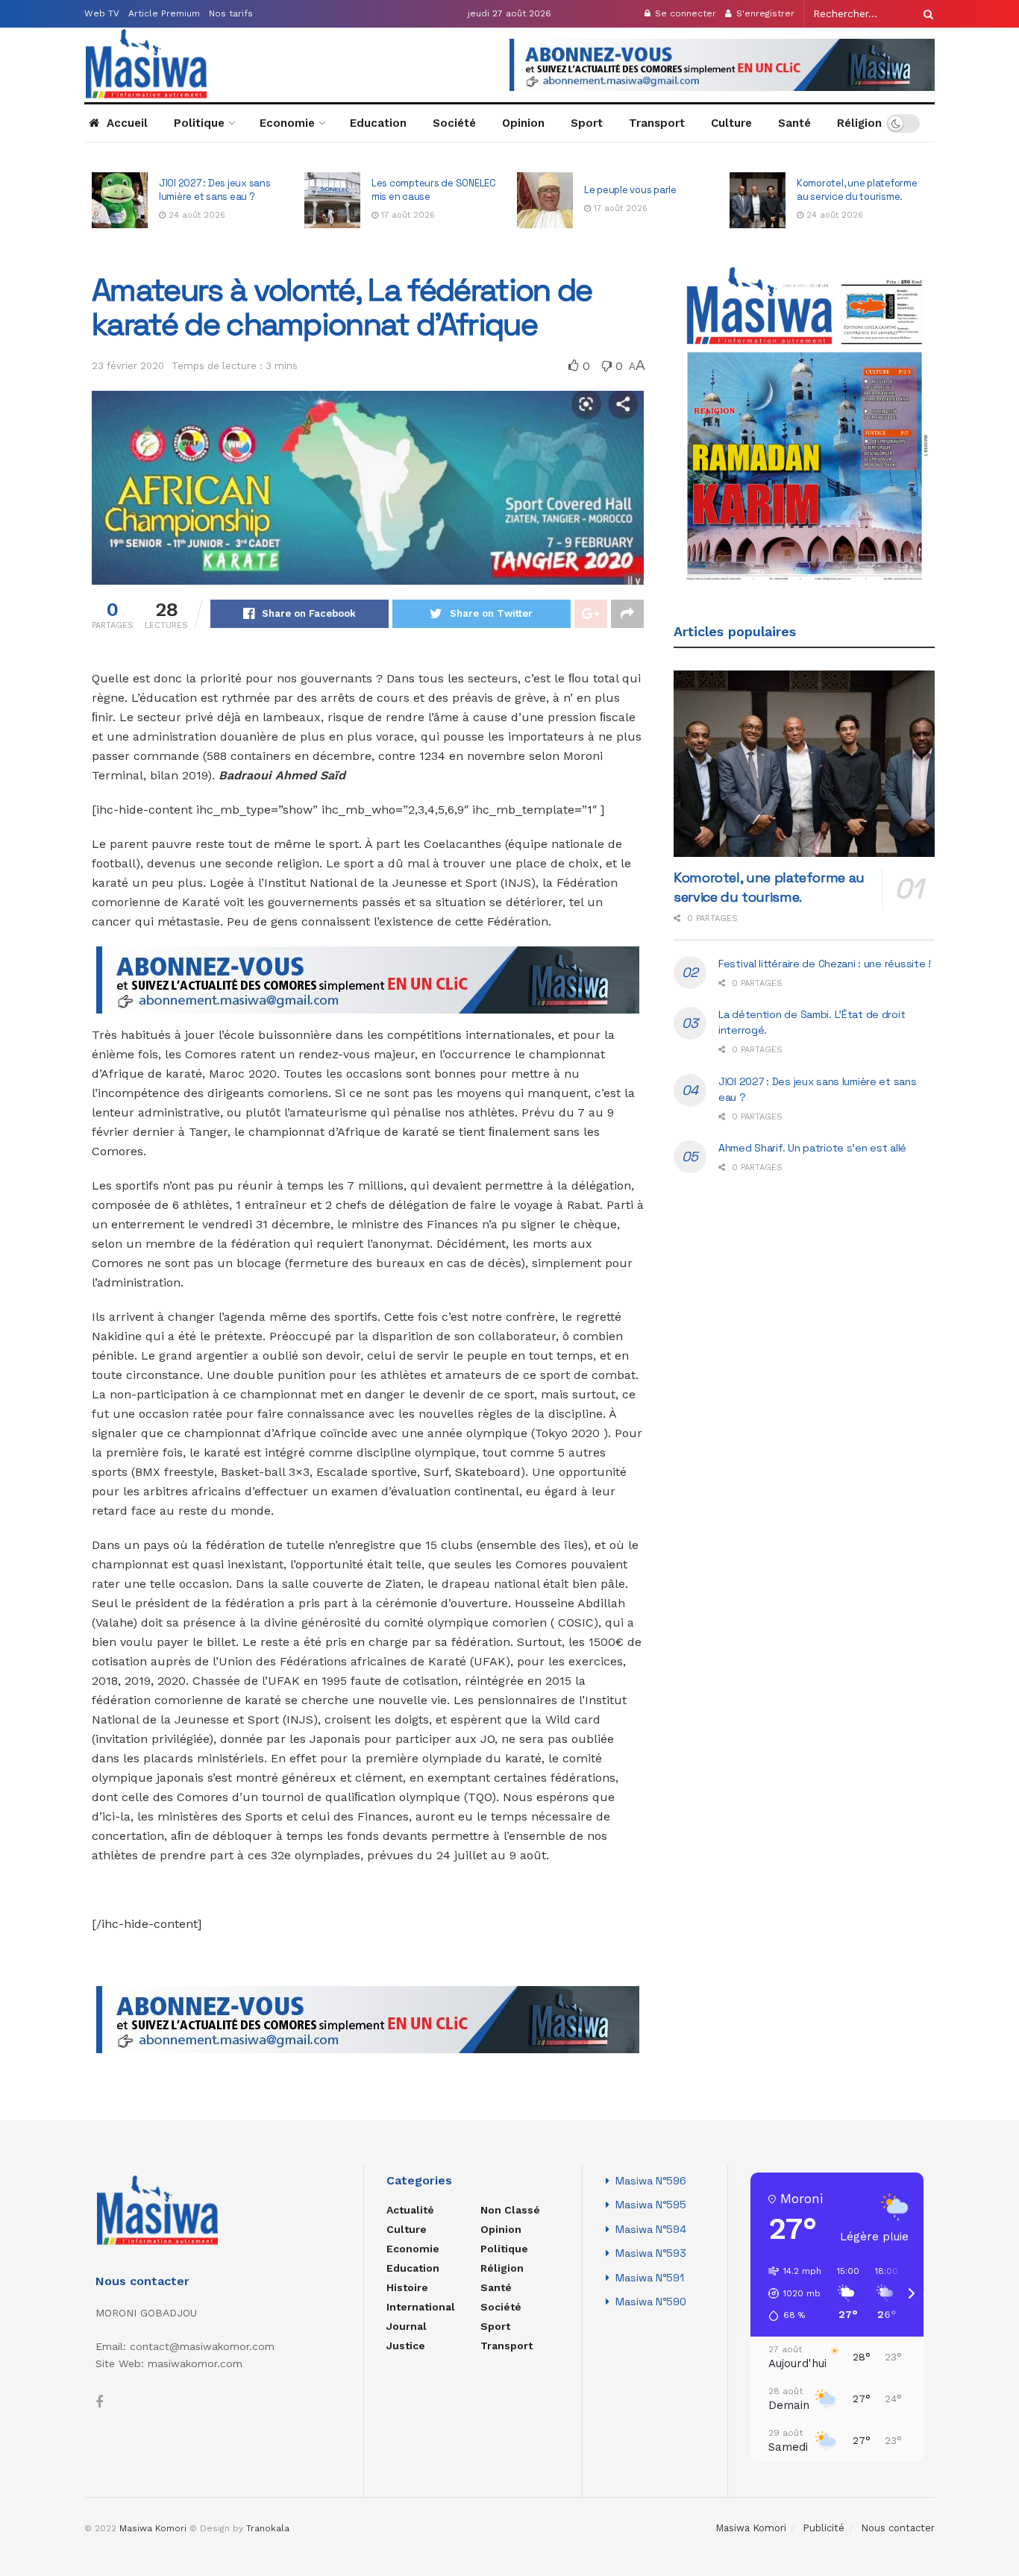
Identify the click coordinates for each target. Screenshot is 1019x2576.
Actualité (410, 2210)
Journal (407, 2326)
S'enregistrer (764, 13)
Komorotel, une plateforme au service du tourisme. (645, 190)
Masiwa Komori (751, 2528)
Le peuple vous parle (419, 190)
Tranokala (268, 2528)
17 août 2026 (194, 215)
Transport (657, 123)
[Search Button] (926, 14)
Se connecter (684, 13)
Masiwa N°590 (651, 2302)
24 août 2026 (621, 215)
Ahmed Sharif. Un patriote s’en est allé (812, 1148)
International (421, 2307)
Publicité (824, 2528)
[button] (790, 2293)
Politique (199, 123)
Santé (794, 123)
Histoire (407, 2287)
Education (378, 123)
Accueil (127, 123)
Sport (587, 123)
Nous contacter (898, 2528)
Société (454, 123)
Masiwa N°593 (651, 2253)
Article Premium (164, 13)
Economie (287, 123)
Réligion (859, 123)
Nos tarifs (231, 13)
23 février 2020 (128, 366)
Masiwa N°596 (651, 2181)
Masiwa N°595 (651, 2205)
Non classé (510, 2210)
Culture (731, 123)
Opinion (523, 123)
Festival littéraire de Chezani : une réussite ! (849, 190)
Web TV (102, 13)
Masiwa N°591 (650, 2278)
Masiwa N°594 (651, 2229)
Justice (406, 2346)
